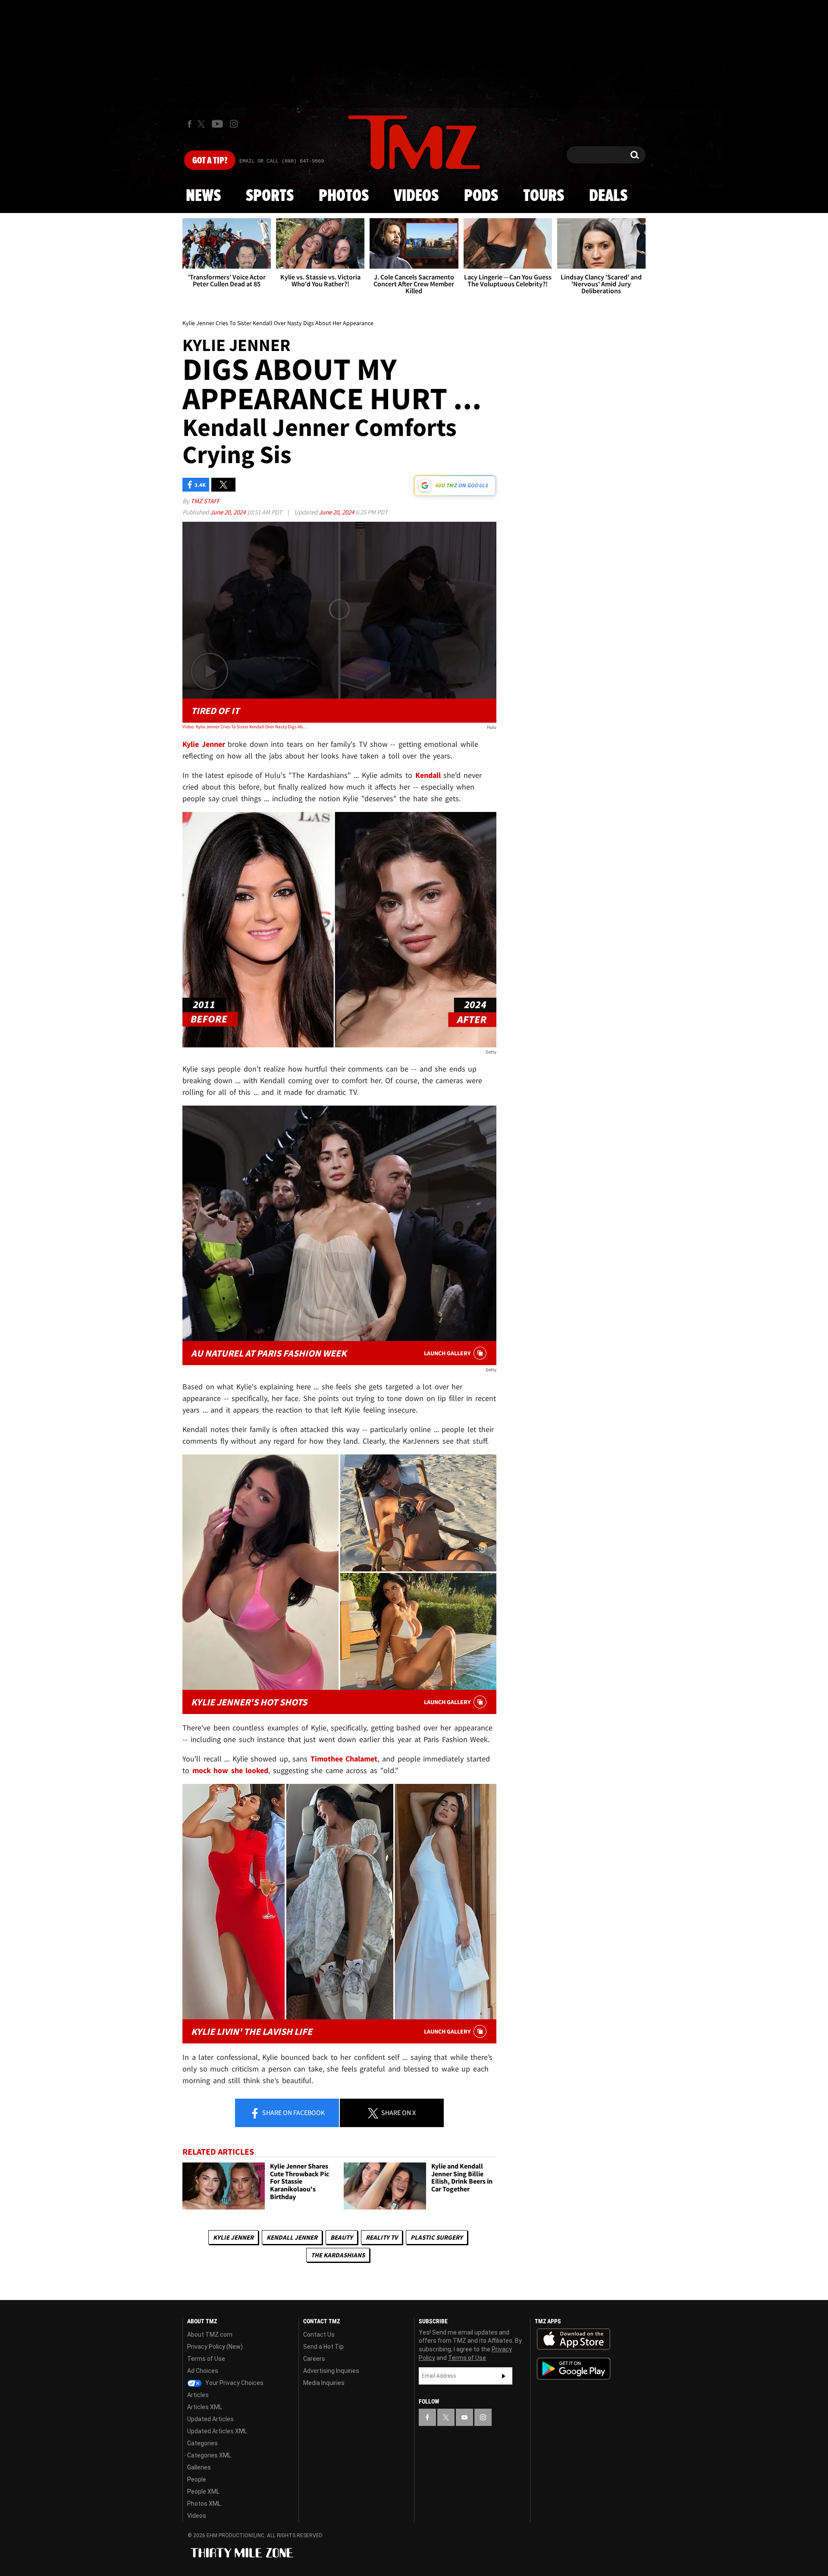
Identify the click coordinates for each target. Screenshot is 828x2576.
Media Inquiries (324, 2383)
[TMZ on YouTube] (464, 2417)
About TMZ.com (210, 2335)
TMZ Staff (205, 501)
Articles (198, 2395)
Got (210, 161)
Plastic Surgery (437, 2237)
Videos (416, 196)
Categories (202, 2443)
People (197, 2479)
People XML (203, 2491)
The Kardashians (338, 2255)
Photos (344, 196)
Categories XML (209, 2455)
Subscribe (504, 2376)
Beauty (342, 2237)
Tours (544, 196)
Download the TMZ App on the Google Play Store (574, 2369)
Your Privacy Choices (234, 2383)
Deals (608, 196)
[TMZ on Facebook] (190, 124)
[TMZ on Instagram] (234, 124)
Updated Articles (210, 2419)
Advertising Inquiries (331, 2371)
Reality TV (382, 2237)
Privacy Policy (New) (215, 2347)
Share (293, 2112)
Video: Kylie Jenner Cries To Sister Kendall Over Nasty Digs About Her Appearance (245, 727)
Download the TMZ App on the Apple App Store (574, 2339)
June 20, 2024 (228, 512)
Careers (314, 2359)
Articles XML (205, 2407)
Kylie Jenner (233, 2237)
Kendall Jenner (292, 2237)
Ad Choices (203, 2371)
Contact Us (319, 2335)
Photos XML (204, 2504)
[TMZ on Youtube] (217, 124)
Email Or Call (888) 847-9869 (282, 161)
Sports (270, 196)
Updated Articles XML (217, 2431)
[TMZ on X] (202, 124)
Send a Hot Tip (323, 2347)
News (203, 196)
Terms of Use (206, 2359)
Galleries (199, 2467)
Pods (481, 196)
